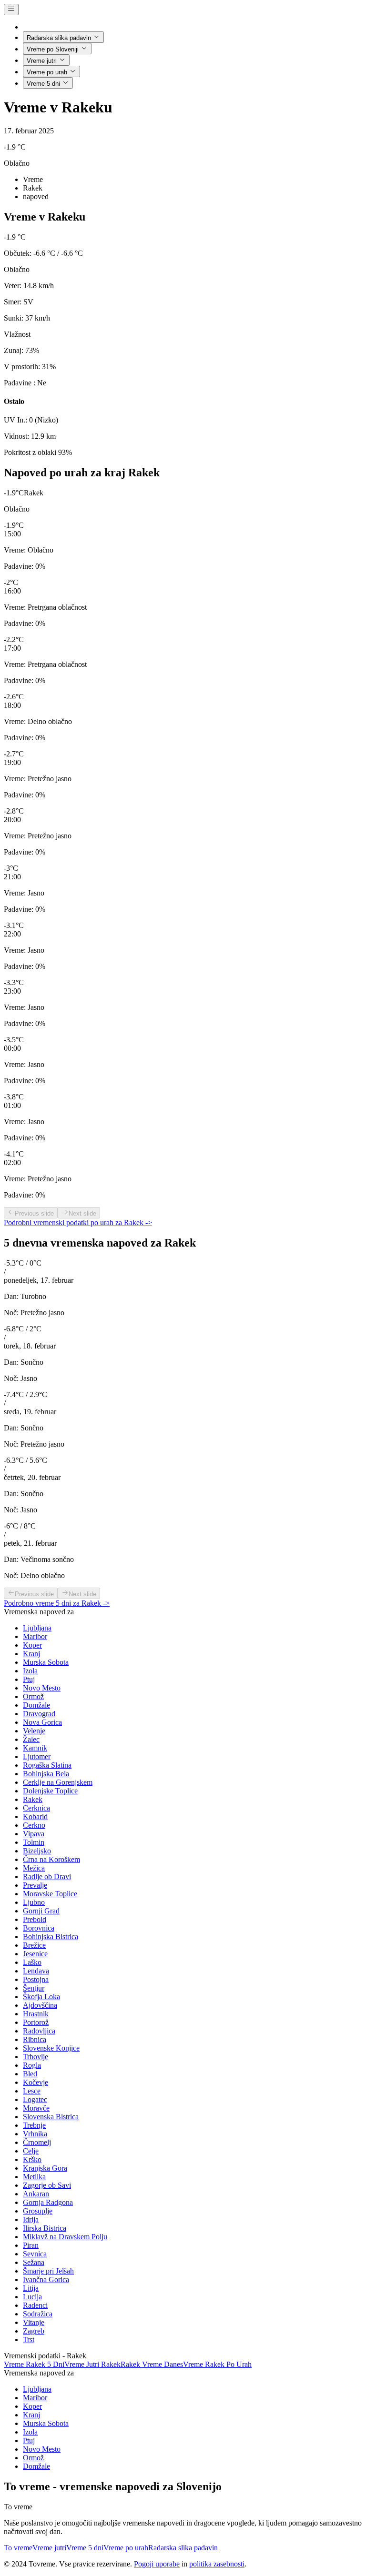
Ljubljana (37, 1628)
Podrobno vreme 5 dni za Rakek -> (57, 1603)
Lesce (32, 2091)
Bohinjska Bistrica (51, 1937)
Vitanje (34, 2322)
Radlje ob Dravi (47, 1877)
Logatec (35, 2099)
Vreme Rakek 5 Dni (34, 2364)
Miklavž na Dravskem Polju (65, 2237)
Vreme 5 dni (43, 84)
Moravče (36, 2108)
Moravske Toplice (50, 1894)
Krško (32, 2159)
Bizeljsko (37, 1851)
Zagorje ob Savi (47, 2185)
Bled (30, 2074)
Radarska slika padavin (59, 38)
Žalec (31, 1739)
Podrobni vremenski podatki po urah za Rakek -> (78, 1223)
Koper (32, 1645)
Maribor (35, 1636)
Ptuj (29, 1679)
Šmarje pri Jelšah (48, 2271)
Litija (31, 2288)
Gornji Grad (41, 1911)
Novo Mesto (42, 1688)
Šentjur (34, 1988)
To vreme (18, 2548)
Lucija (32, 2297)
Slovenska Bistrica (51, 2117)
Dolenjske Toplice (50, 1791)
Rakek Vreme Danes (152, 2364)
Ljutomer (37, 1756)
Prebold (35, 1919)
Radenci (35, 2305)
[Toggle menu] (11, 10)
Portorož (36, 2022)
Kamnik (35, 1748)
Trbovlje (36, 2057)
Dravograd (39, 1714)
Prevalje (35, 1885)
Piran (31, 2245)
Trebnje (34, 2125)
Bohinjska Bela (46, 1774)
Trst (29, 2340)
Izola (30, 1671)
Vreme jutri (42, 61)
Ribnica (35, 2039)
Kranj (31, 1654)
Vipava (34, 1834)
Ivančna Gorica (46, 2279)
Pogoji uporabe (157, 2564)
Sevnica (35, 2254)
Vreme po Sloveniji (53, 49)
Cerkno (34, 1825)
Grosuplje (38, 2211)
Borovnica (39, 1928)
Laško (32, 1962)
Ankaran (36, 2194)
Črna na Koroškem (51, 1859)
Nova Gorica (42, 1722)
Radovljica (39, 2031)
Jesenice (35, 1954)
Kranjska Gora (45, 2168)
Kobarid (35, 1816)
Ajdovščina (40, 2005)
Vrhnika (35, 2134)
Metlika (34, 2177)
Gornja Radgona (48, 2202)
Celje (31, 2151)
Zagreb (34, 2331)
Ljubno (34, 1902)
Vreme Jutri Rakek (92, 2364)
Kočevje (36, 2082)
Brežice (34, 1945)
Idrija (31, 2219)
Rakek (33, 1799)
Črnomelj (37, 2142)
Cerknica (36, 1808)
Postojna (36, 1979)
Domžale (36, 1705)
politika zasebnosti (217, 2564)
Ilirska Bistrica (45, 2228)
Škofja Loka (41, 1997)
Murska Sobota (46, 1662)
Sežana (34, 2262)
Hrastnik (36, 2014)
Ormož (33, 1696)
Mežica (34, 1868)
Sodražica (38, 2314)
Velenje (34, 1731)
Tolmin (34, 1842)
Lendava (36, 1971)
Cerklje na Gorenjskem (58, 1782)
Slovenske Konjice (51, 2048)
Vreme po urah (47, 72)
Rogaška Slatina (47, 1765)
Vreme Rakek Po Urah (217, 2364)
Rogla (32, 2065)
